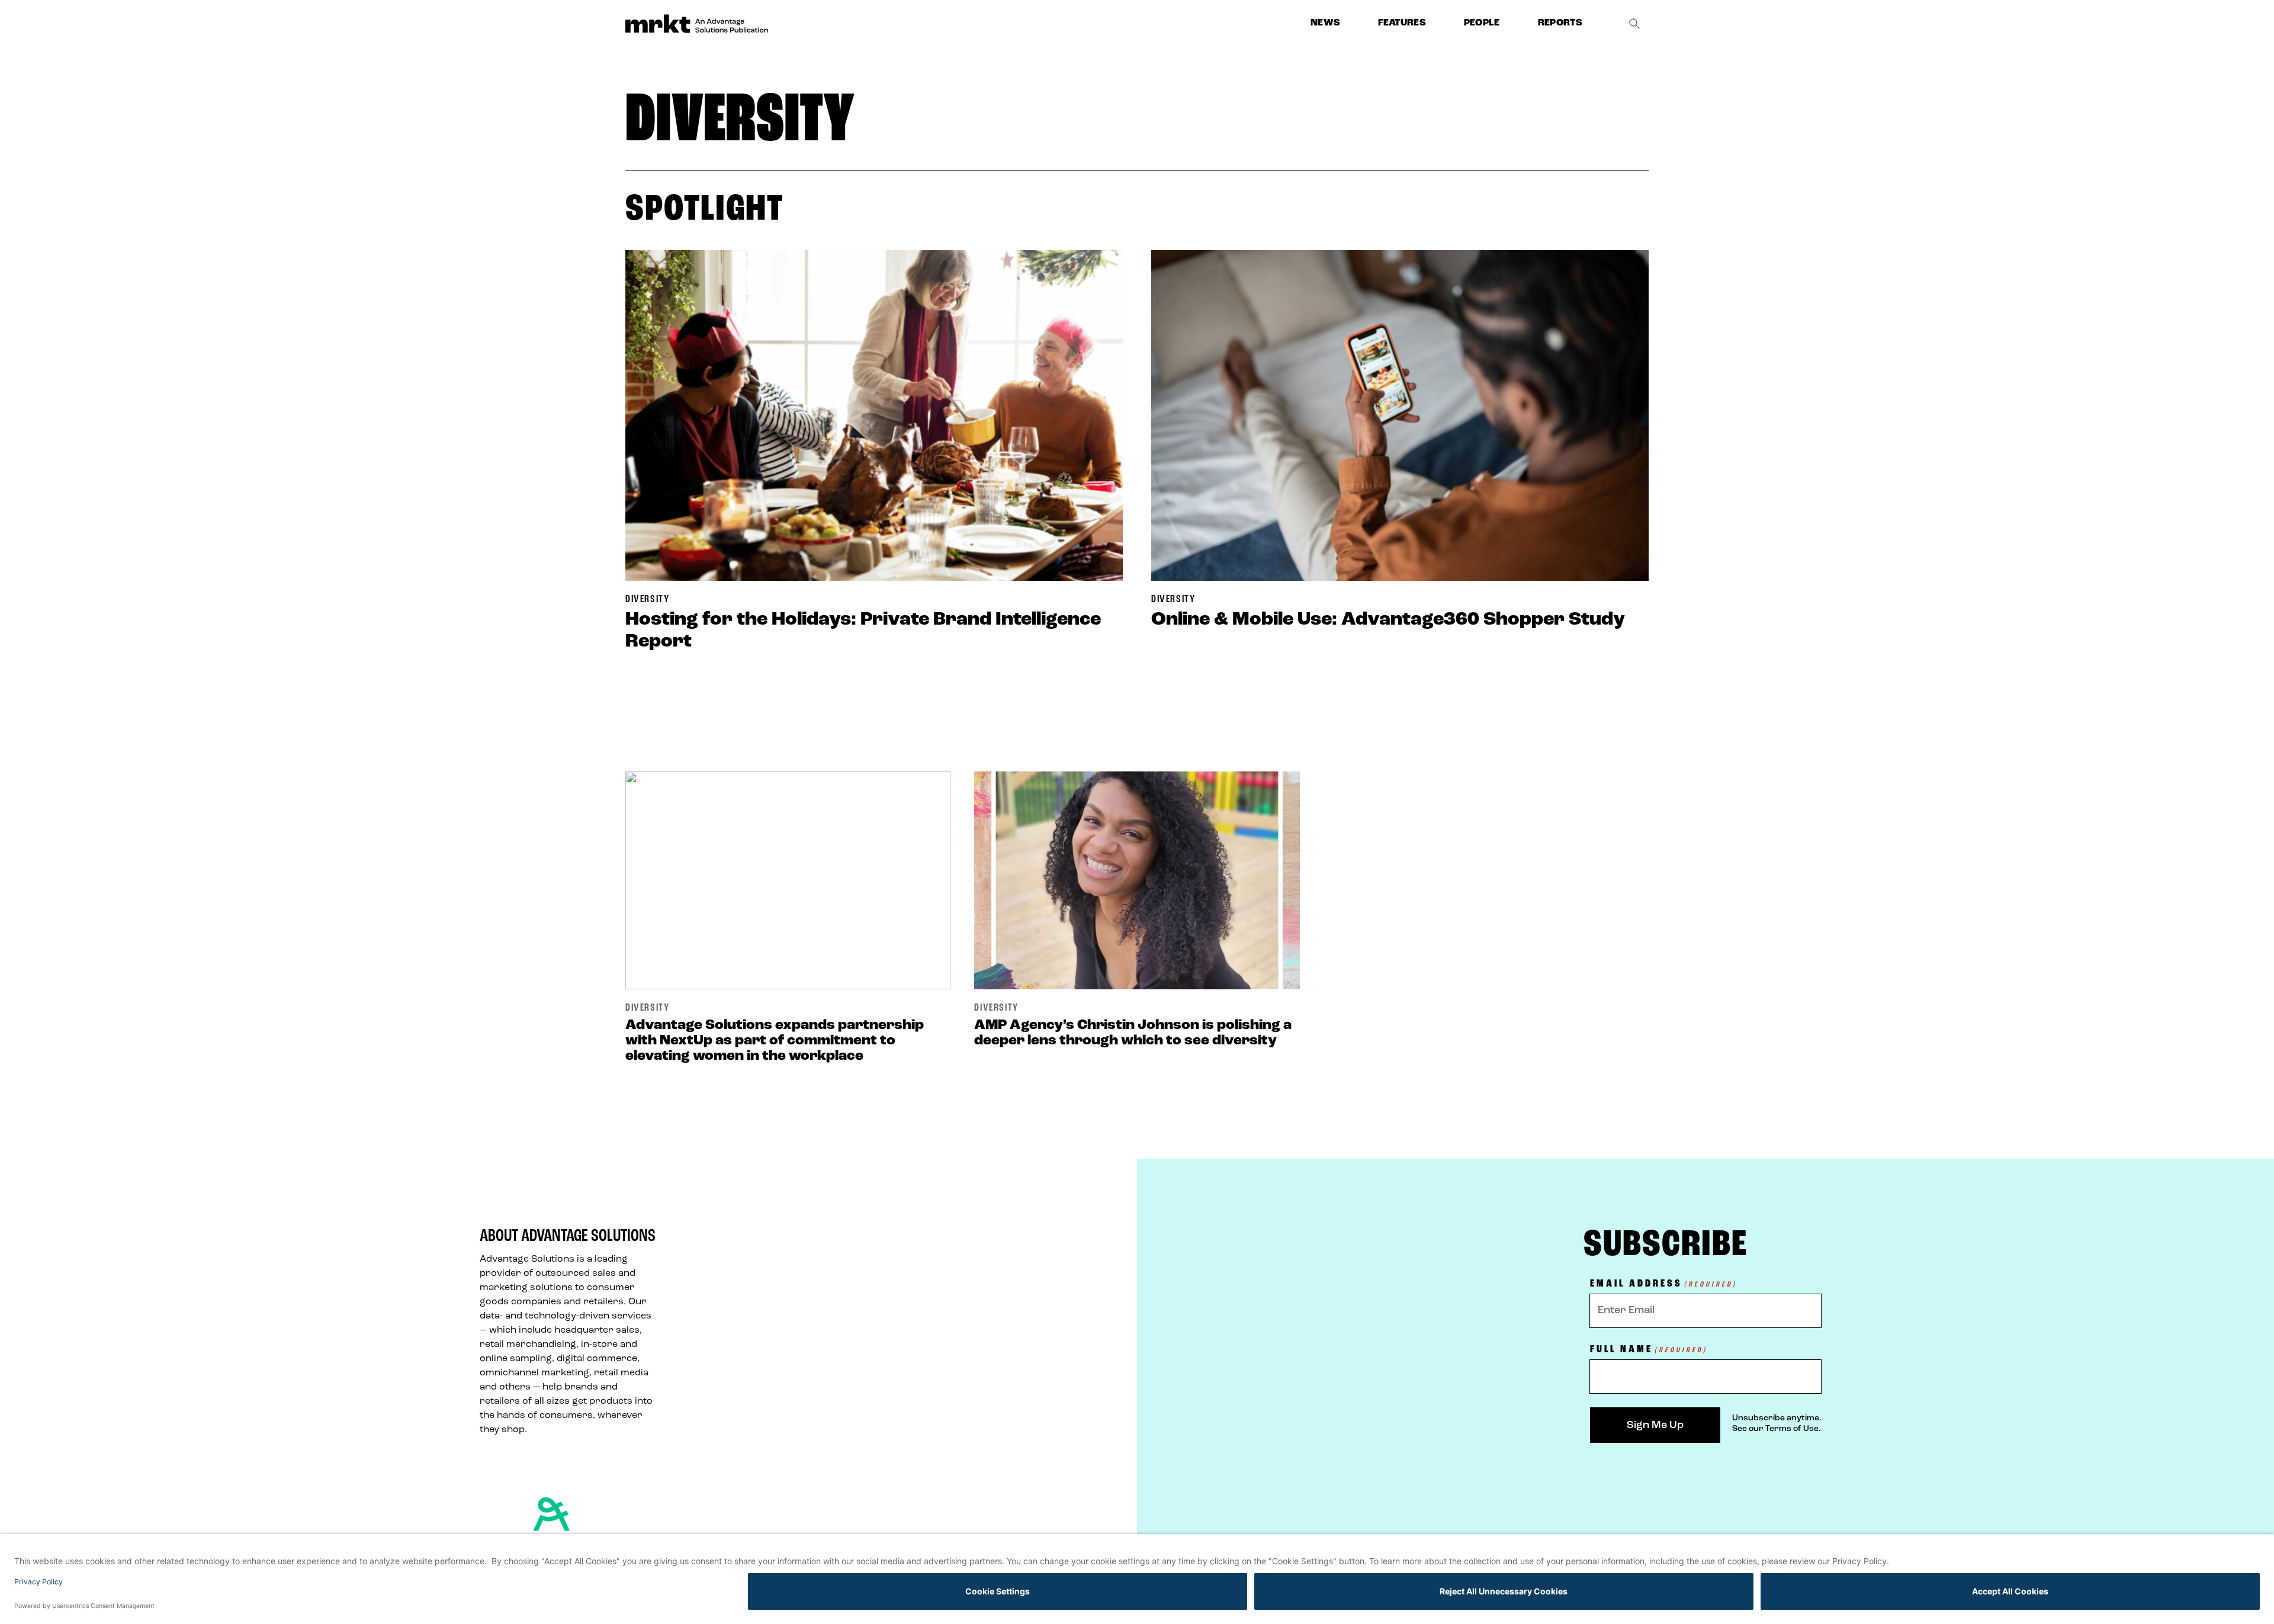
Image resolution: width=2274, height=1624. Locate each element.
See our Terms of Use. (1777, 1429)
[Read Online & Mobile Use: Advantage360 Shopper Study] (1400, 415)
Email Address (1663, 1284)
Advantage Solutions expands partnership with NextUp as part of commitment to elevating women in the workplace (775, 1041)
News (1325, 23)
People (1482, 23)
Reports (1560, 23)
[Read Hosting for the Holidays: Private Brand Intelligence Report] (874, 415)
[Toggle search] (1634, 24)
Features (1402, 23)
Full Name (1649, 1350)
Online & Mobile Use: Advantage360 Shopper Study (1388, 620)
